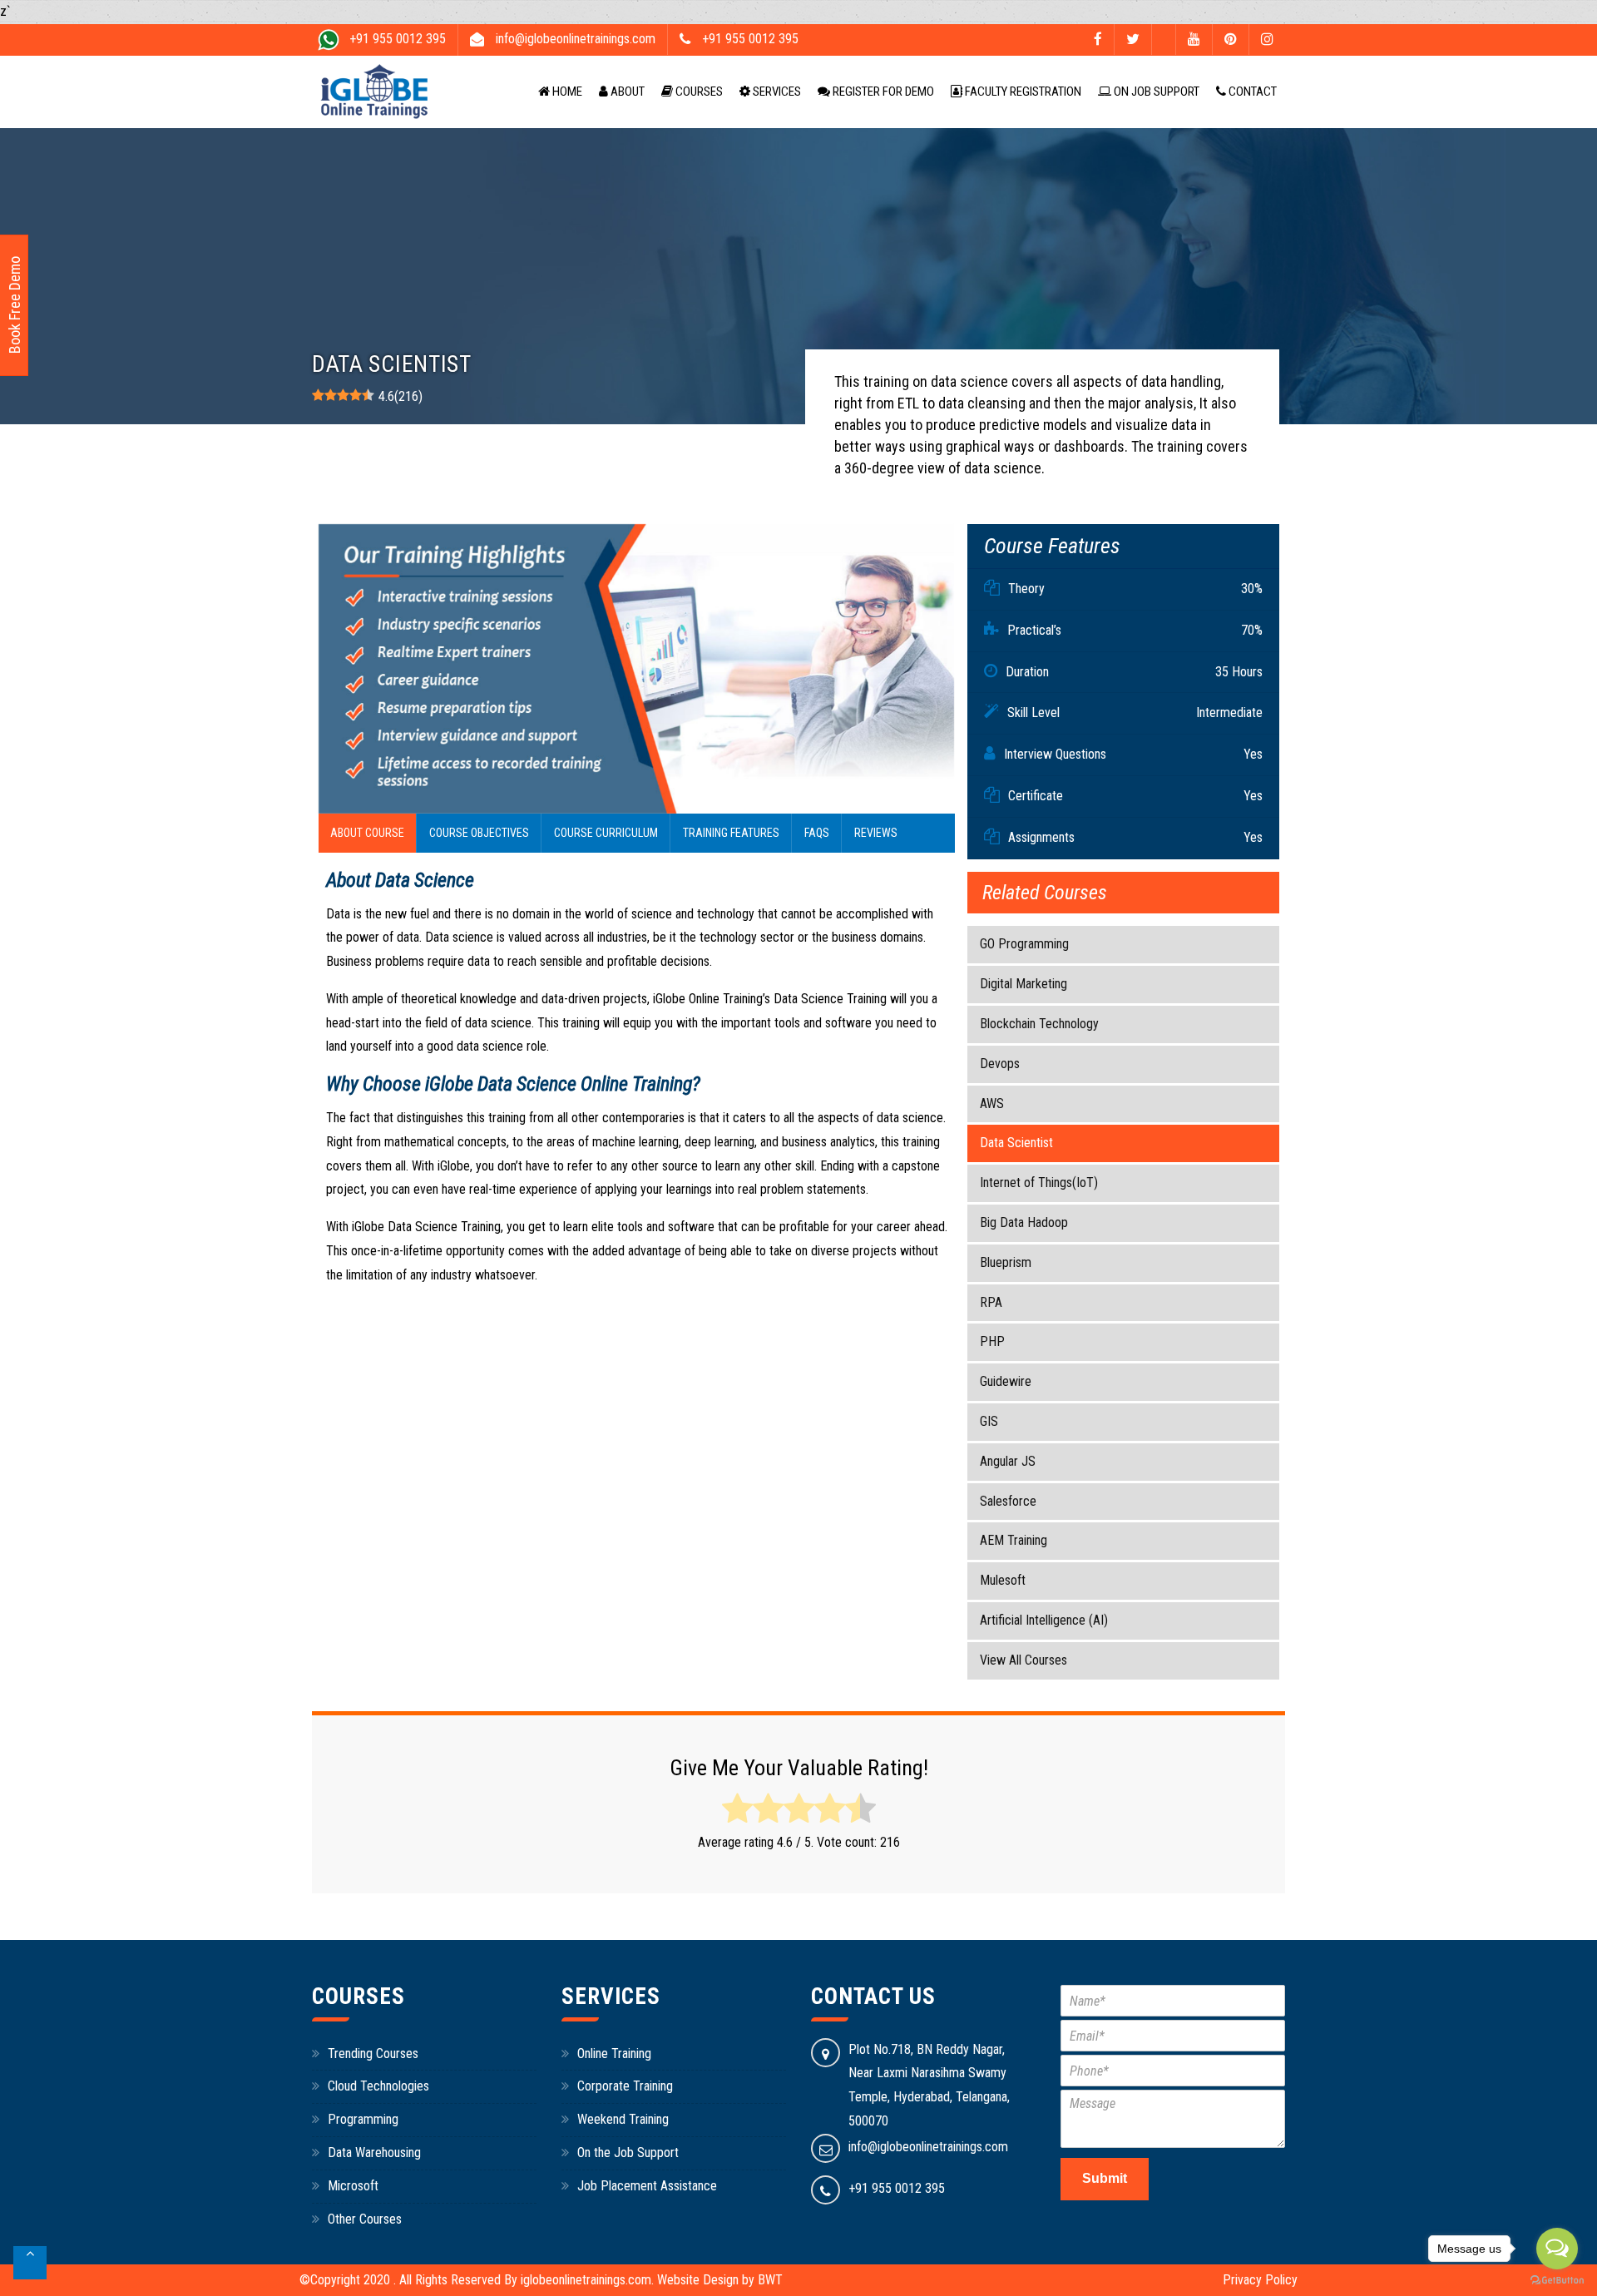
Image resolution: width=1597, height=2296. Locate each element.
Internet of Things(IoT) (1039, 1183)
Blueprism (1006, 1262)
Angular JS (1008, 1461)
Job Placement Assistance (647, 2186)
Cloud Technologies (378, 2086)
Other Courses (365, 2219)
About (626, 92)
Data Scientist (1016, 1143)
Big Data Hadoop (1024, 1222)
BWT (770, 2280)
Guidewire (1006, 1381)
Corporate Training (625, 2086)
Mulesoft (1003, 1580)
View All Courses (1023, 1660)
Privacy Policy (1260, 2280)
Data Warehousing (374, 2152)
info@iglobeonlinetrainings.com (928, 2147)
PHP (992, 1341)
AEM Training (1014, 1540)
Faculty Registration (1022, 92)
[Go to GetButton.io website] (1557, 2280)
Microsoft (353, 2186)
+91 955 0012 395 (897, 2188)
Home (566, 92)
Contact (1251, 92)
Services (776, 92)
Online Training (614, 2054)
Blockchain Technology (1039, 1024)
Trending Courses (373, 2054)
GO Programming (1024, 944)
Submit (1105, 2178)
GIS (989, 1421)
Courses (698, 92)
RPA (991, 1302)
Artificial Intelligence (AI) (1044, 1620)
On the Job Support (628, 2152)
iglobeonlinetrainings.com (586, 2280)
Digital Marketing (1023, 984)
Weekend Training (623, 2119)
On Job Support (1155, 92)
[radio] (737, 1809)
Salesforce (1008, 1501)
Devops (1000, 1064)
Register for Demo (882, 92)
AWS (992, 1103)
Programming (363, 2119)
